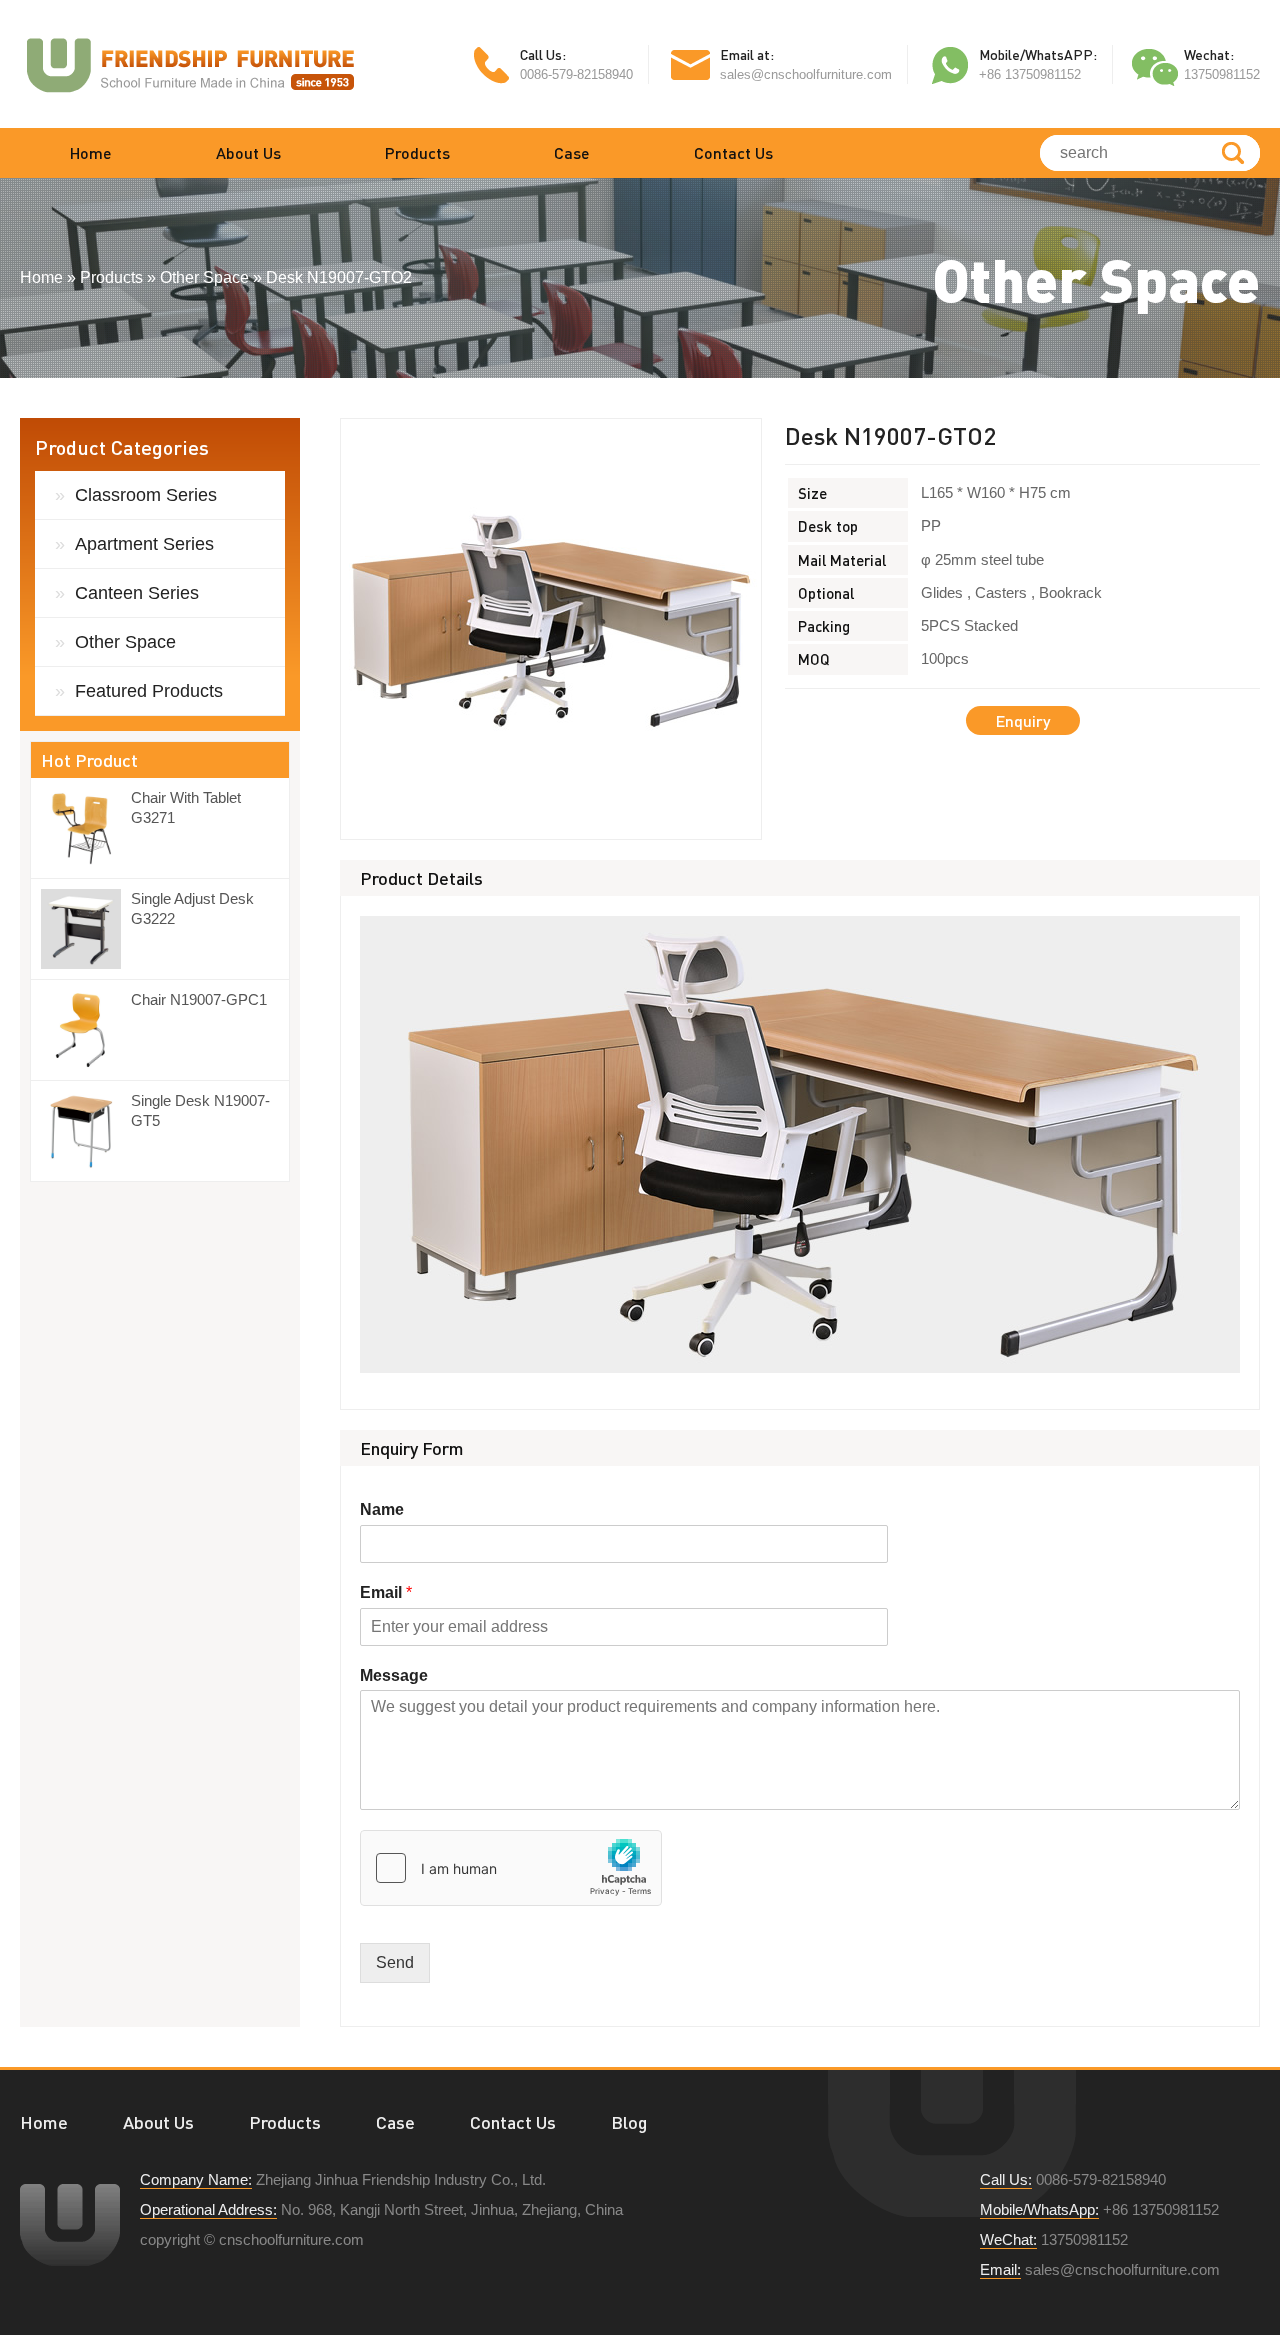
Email (386, 1592)
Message (394, 1675)
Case (572, 152)
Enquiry (1023, 720)
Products (417, 152)
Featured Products (149, 691)
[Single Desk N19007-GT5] (86, 1131)
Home (91, 152)
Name (382, 1509)
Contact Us (733, 152)
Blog (629, 2122)
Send (395, 1962)
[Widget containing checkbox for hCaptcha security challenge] (511, 1868)
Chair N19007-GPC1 (199, 999)
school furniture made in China (190, 64)
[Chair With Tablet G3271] (86, 828)
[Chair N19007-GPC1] (86, 1030)
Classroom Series (146, 495)
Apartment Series (144, 544)
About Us (248, 152)
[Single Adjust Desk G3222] (86, 929)
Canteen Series (137, 593)
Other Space (125, 642)
